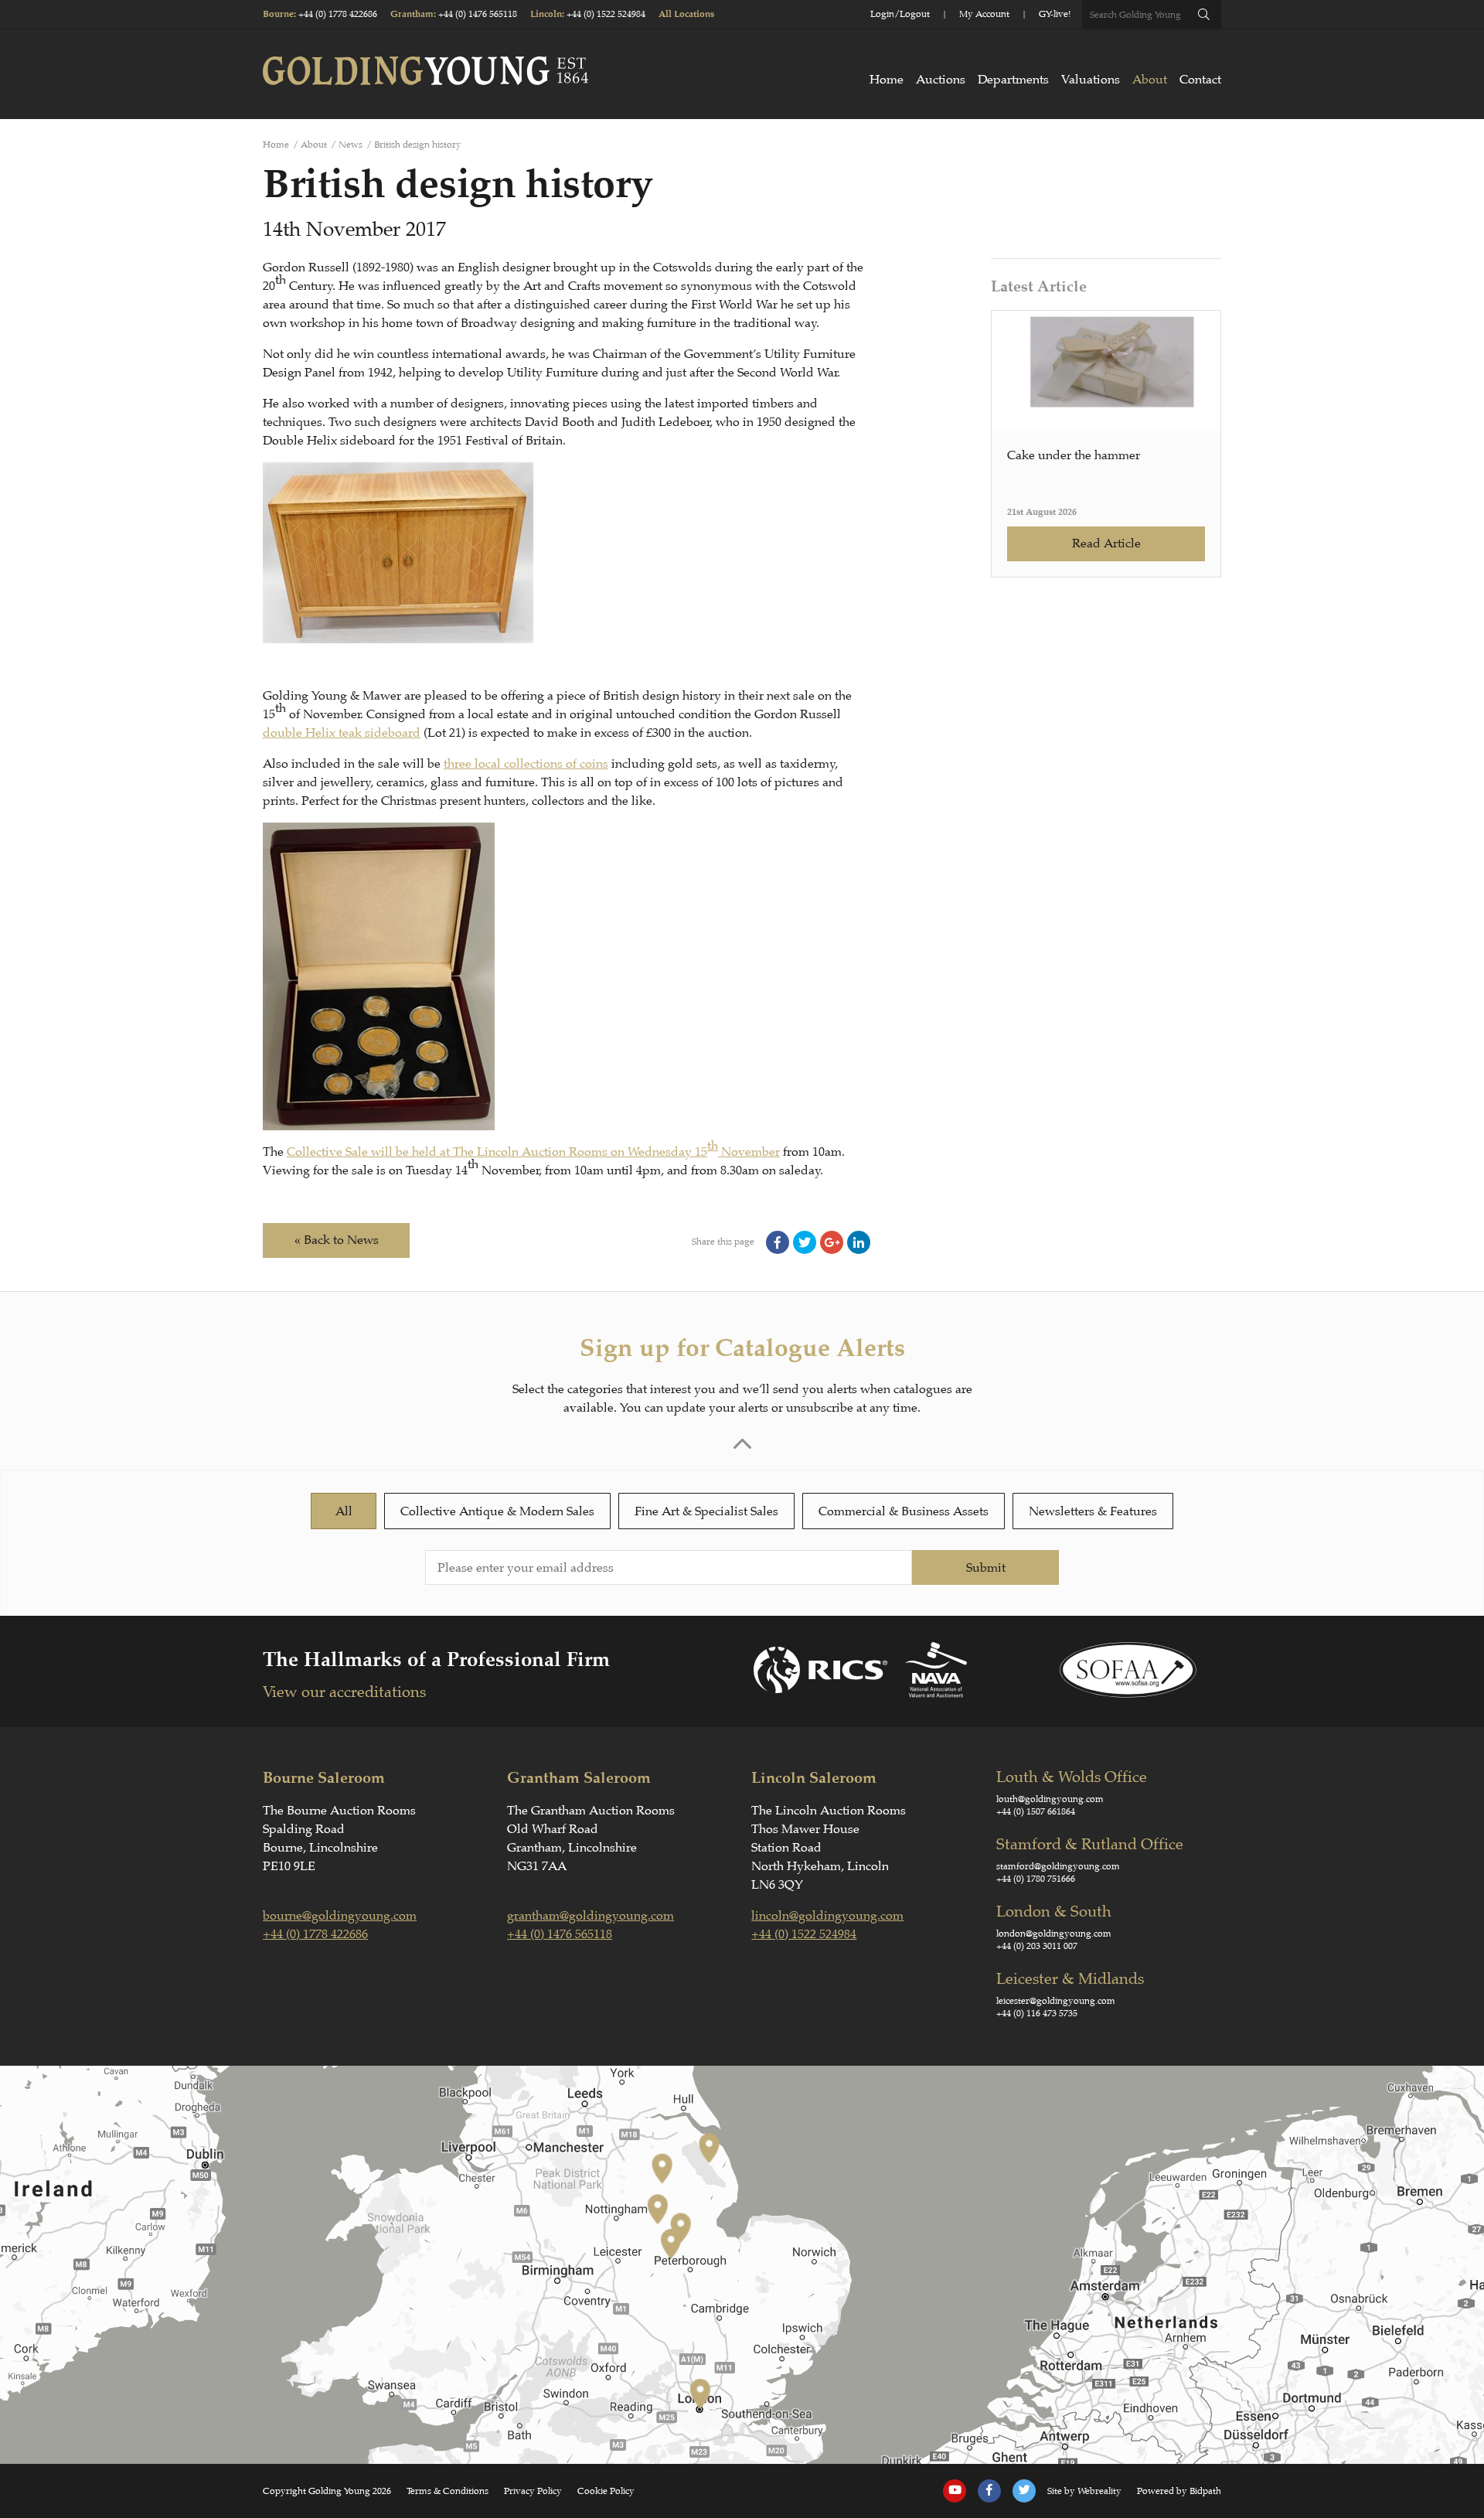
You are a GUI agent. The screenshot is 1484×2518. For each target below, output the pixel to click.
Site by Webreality (1084, 2491)
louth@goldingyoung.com (1050, 1799)
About (1150, 80)
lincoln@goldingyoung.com (827, 1916)
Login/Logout (900, 14)
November (749, 1152)
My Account (984, 14)
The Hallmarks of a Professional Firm (436, 1659)
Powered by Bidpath (1179, 2491)
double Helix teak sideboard (342, 733)
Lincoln (546, 14)
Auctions (941, 80)
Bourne (278, 14)
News (351, 145)
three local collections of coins (526, 764)
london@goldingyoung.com (1054, 1934)
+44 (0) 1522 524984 (606, 14)
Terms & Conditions (448, 2491)
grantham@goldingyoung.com (591, 1916)
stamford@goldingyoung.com (1058, 1866)
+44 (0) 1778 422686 (338, 14)
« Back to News (337, 1240)
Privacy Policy (533, 2491)
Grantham (412, 14)
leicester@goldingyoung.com (1056, 2001)
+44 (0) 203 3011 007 (1037, 1946)
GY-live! (1055, 14)
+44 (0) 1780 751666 (1036, 1879)
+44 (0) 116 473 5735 (1037, 2013)
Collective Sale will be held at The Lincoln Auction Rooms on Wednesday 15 (497, 1152)
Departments (1013, 80)
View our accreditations (344, 1692)
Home (887, 80)
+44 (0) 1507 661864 (1036, 1811)
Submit (986, 1568)
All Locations (686, 14)
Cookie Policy (606, 2491)
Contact (1200, 80)
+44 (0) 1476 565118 (478, 14)
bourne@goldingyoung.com (340, 1916)
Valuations (1091, 80)
